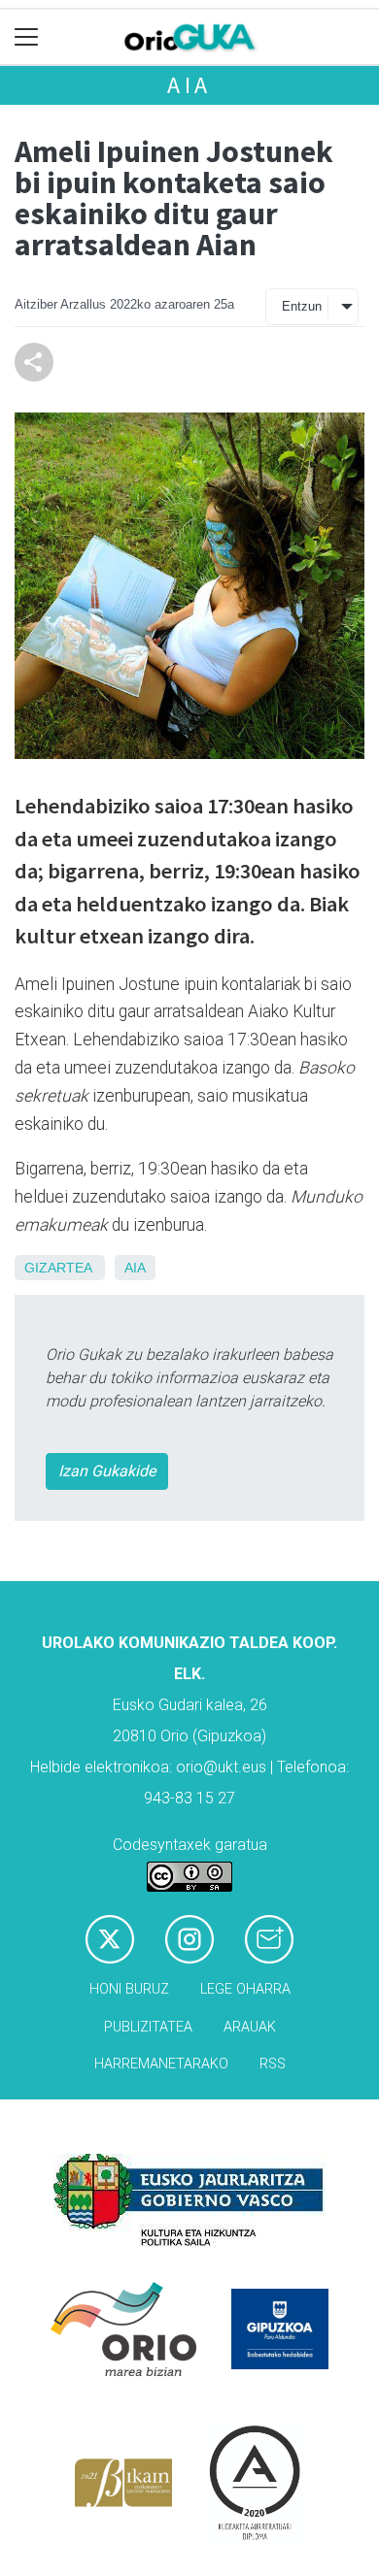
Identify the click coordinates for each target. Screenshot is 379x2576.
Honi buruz (129, 1989)
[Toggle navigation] (27, 37)
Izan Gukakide (107, 1471)
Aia (189, 85)
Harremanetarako (161, 2064)
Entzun (302, 306)
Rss (273, 2064)
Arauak (250, 2027)
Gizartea (58, 1268)
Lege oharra (245, 1989)
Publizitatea (148, 2027)
